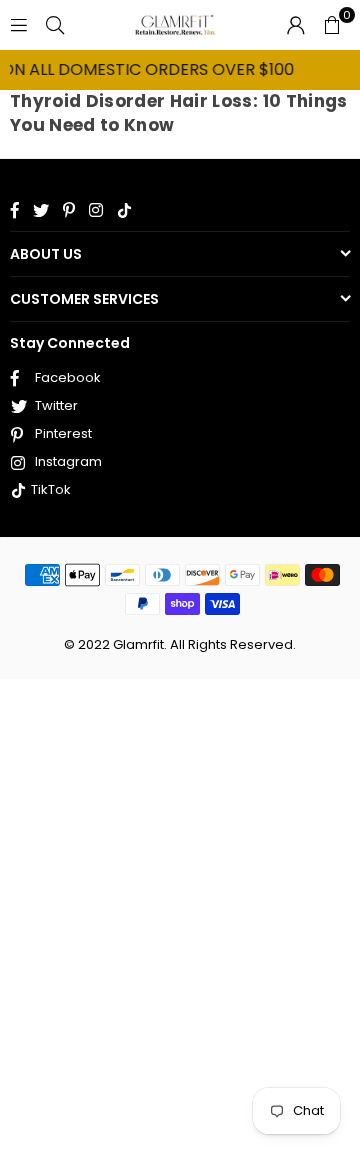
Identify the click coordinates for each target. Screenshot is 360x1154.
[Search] (55, 24)
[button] (332, 25)
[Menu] (19, 24)
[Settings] (296, 25)
